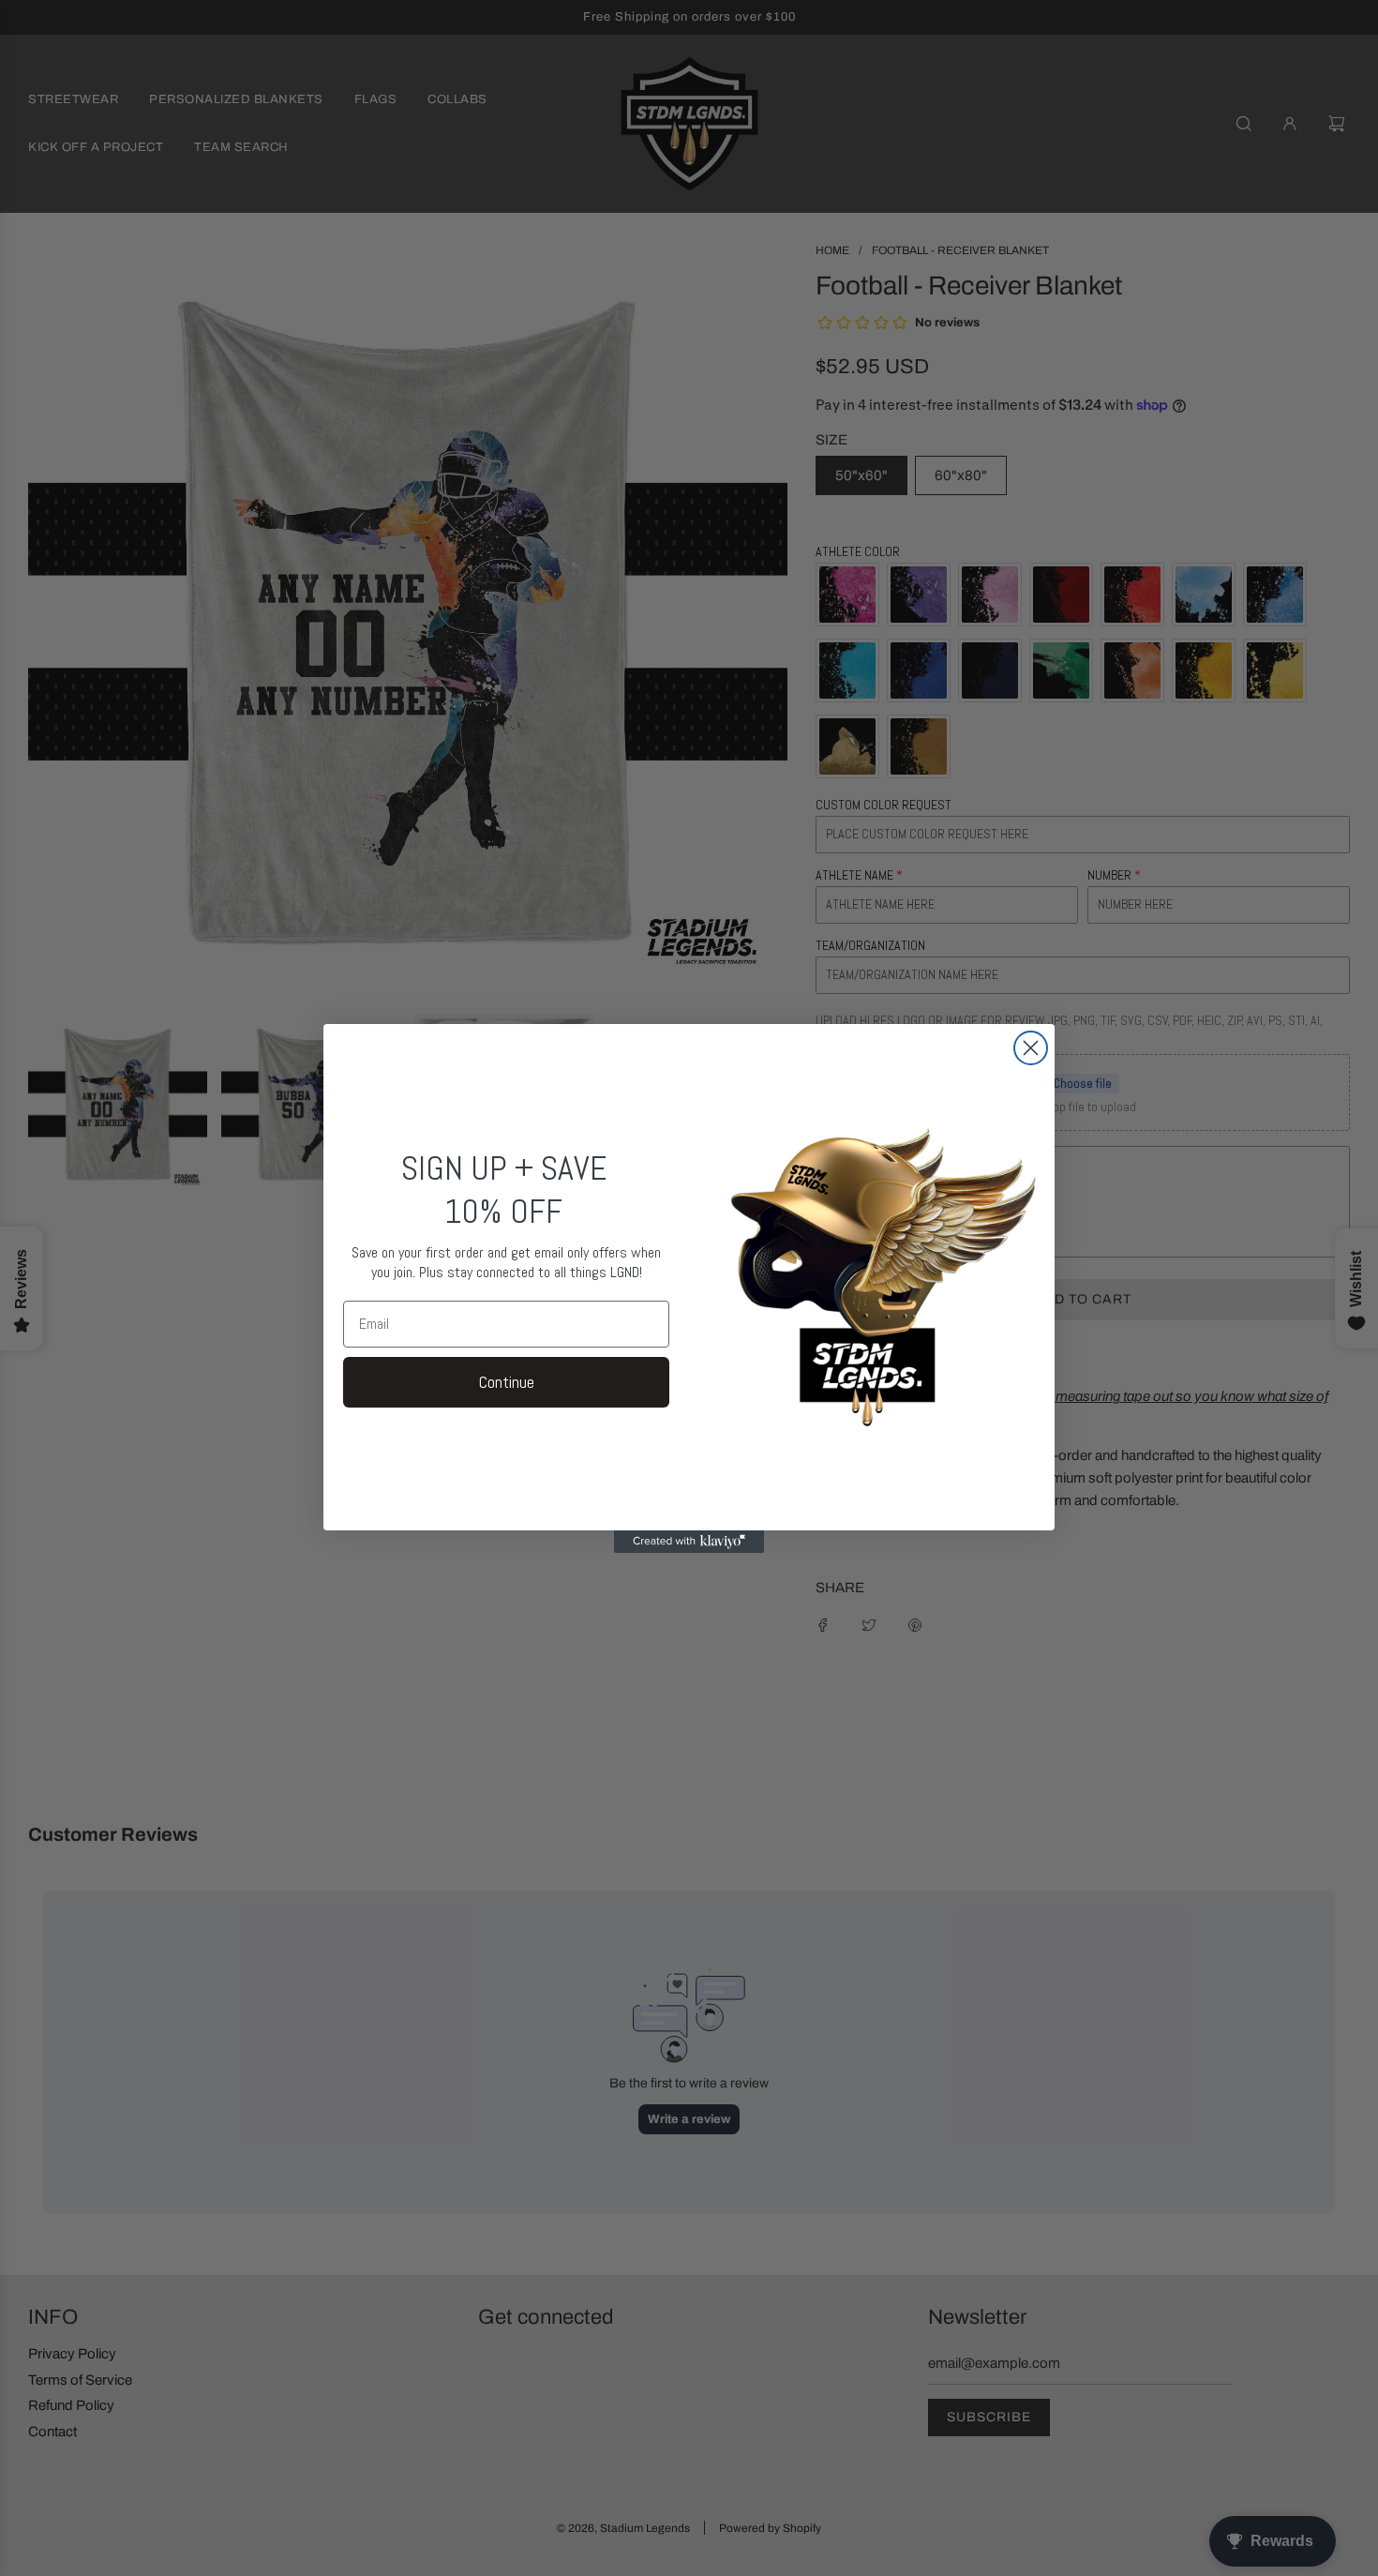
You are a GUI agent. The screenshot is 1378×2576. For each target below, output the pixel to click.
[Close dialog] (1031, 1048)
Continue (507, 1382)
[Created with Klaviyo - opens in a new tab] (689, 1542)
